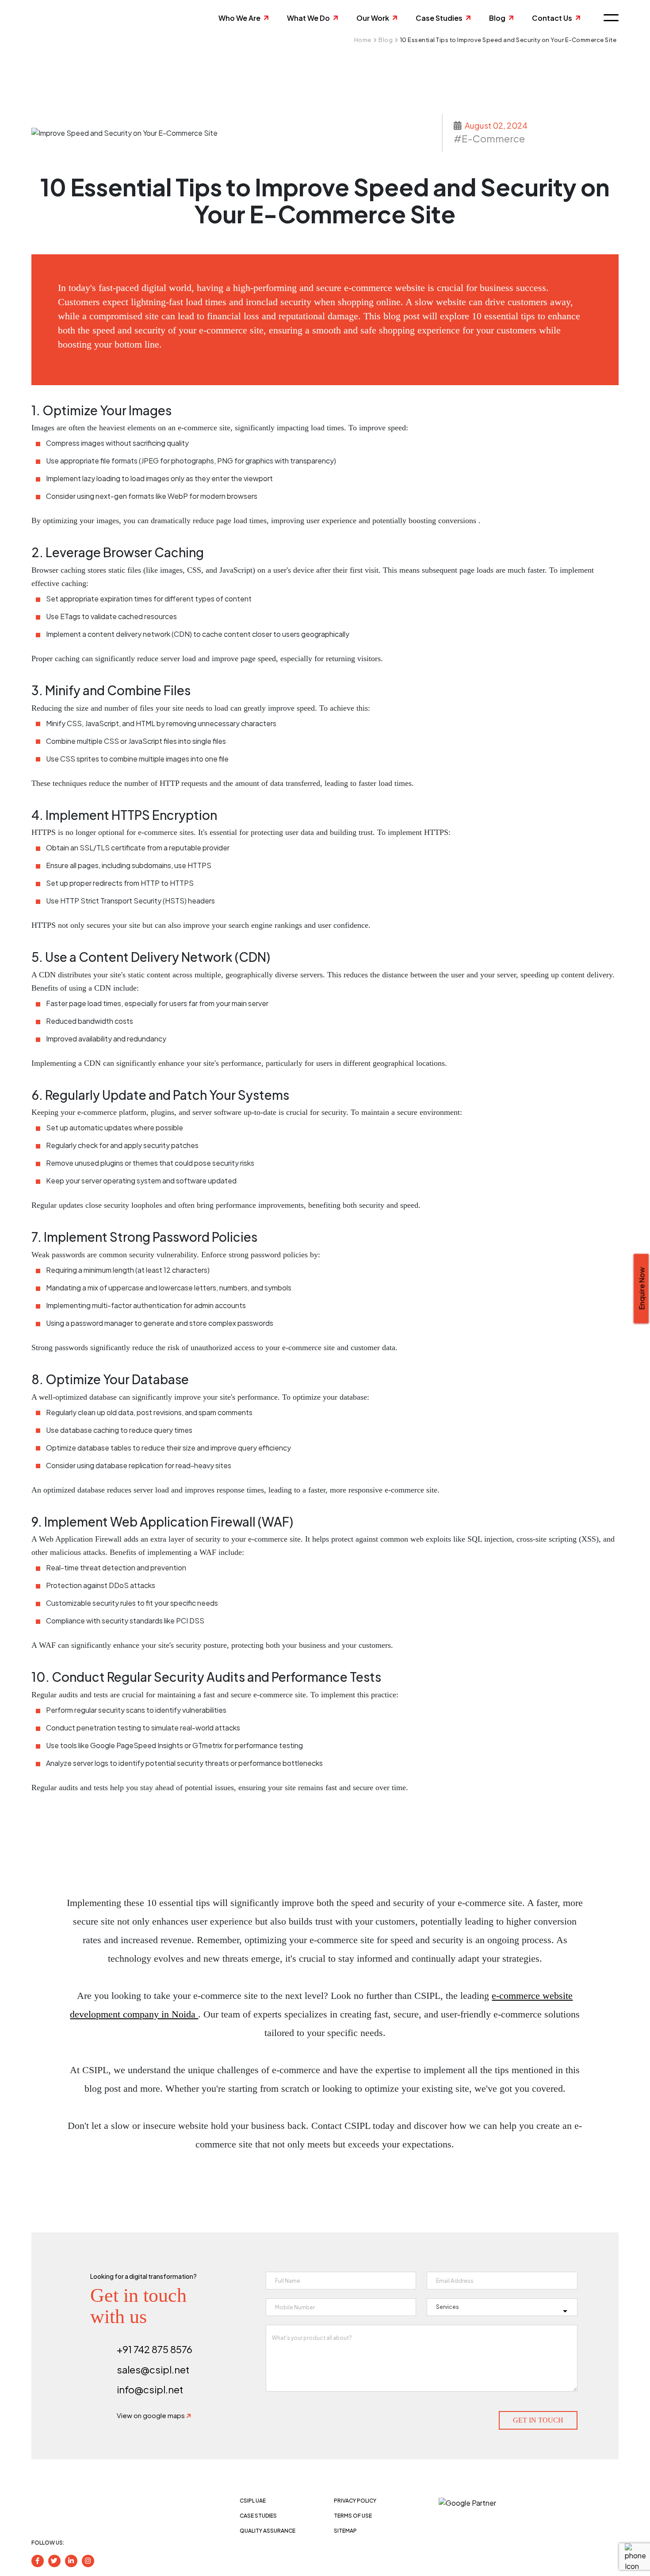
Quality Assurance (268, 2531)
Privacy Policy (355, 2501)
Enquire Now (642, 1288)
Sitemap (345, 2531)
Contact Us (552, 18)
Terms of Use (353, 2516)
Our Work (373, 18)
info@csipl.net (150, 2389)
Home (363, 40)
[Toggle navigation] (608, 18)
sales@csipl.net (153, 2369)
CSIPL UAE (253, 2501)
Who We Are (239, 18)
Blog (497, 18)
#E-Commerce (489, 138)
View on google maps (151, 2415)
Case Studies (439, 18)
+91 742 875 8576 (155, 2349)
